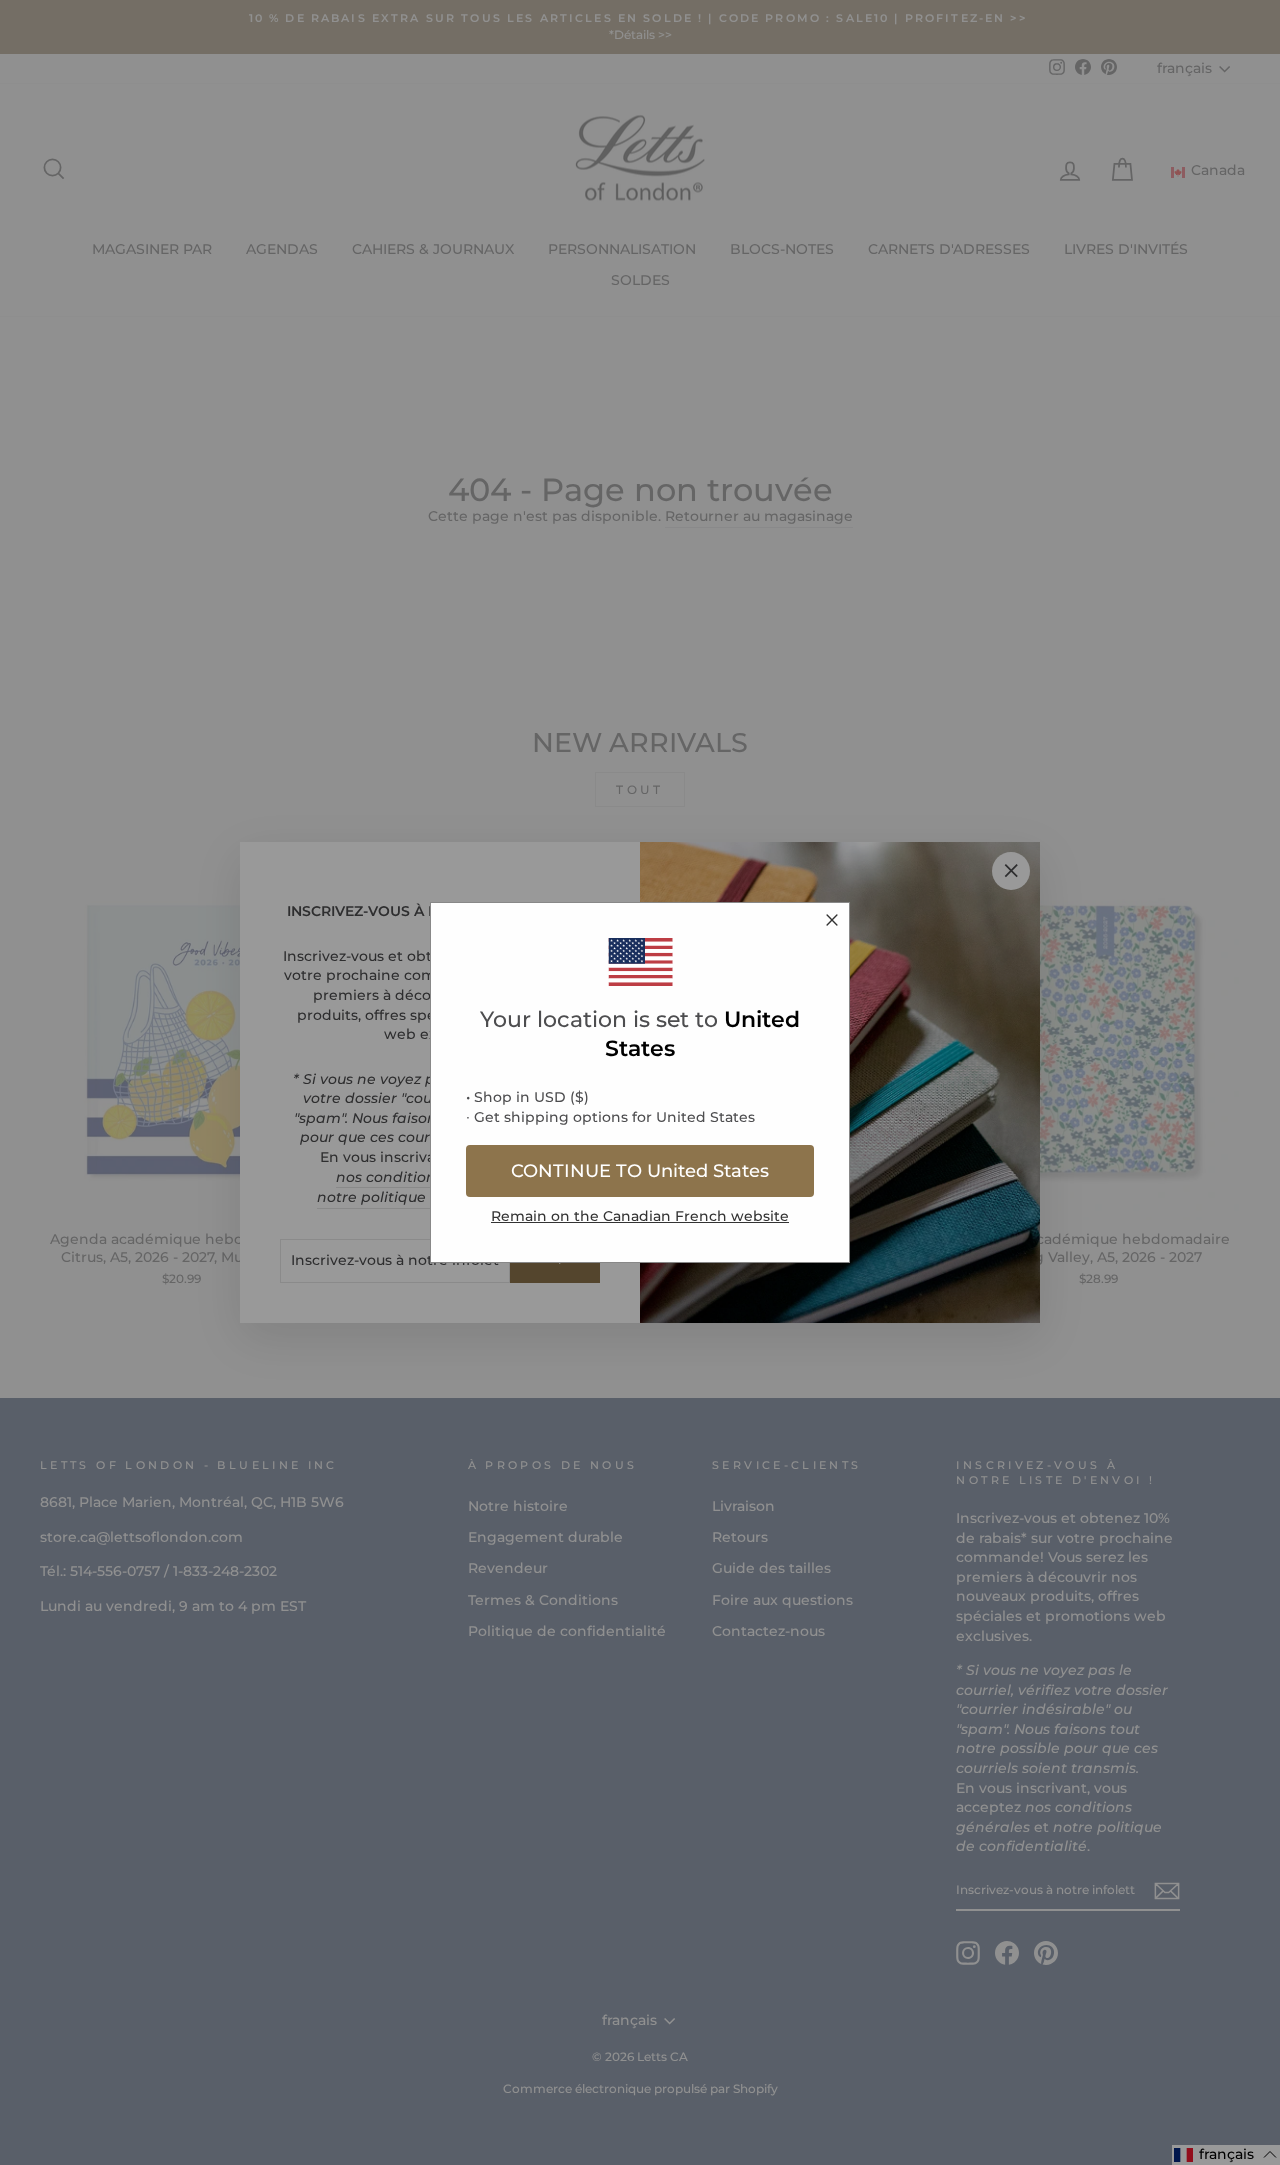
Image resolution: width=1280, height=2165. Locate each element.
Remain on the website (640, 1216)
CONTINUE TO (640, 1171)
